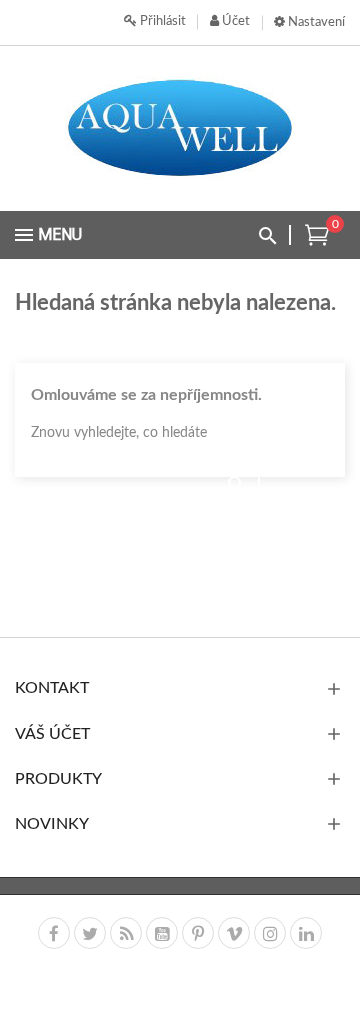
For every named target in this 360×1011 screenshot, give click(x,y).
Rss (126, 933)
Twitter (90, 933)
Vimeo (234, 933)
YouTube (162, 933)
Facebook (54, 933)
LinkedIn (306, 933)
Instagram (270, 933)
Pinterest (198, 933)
